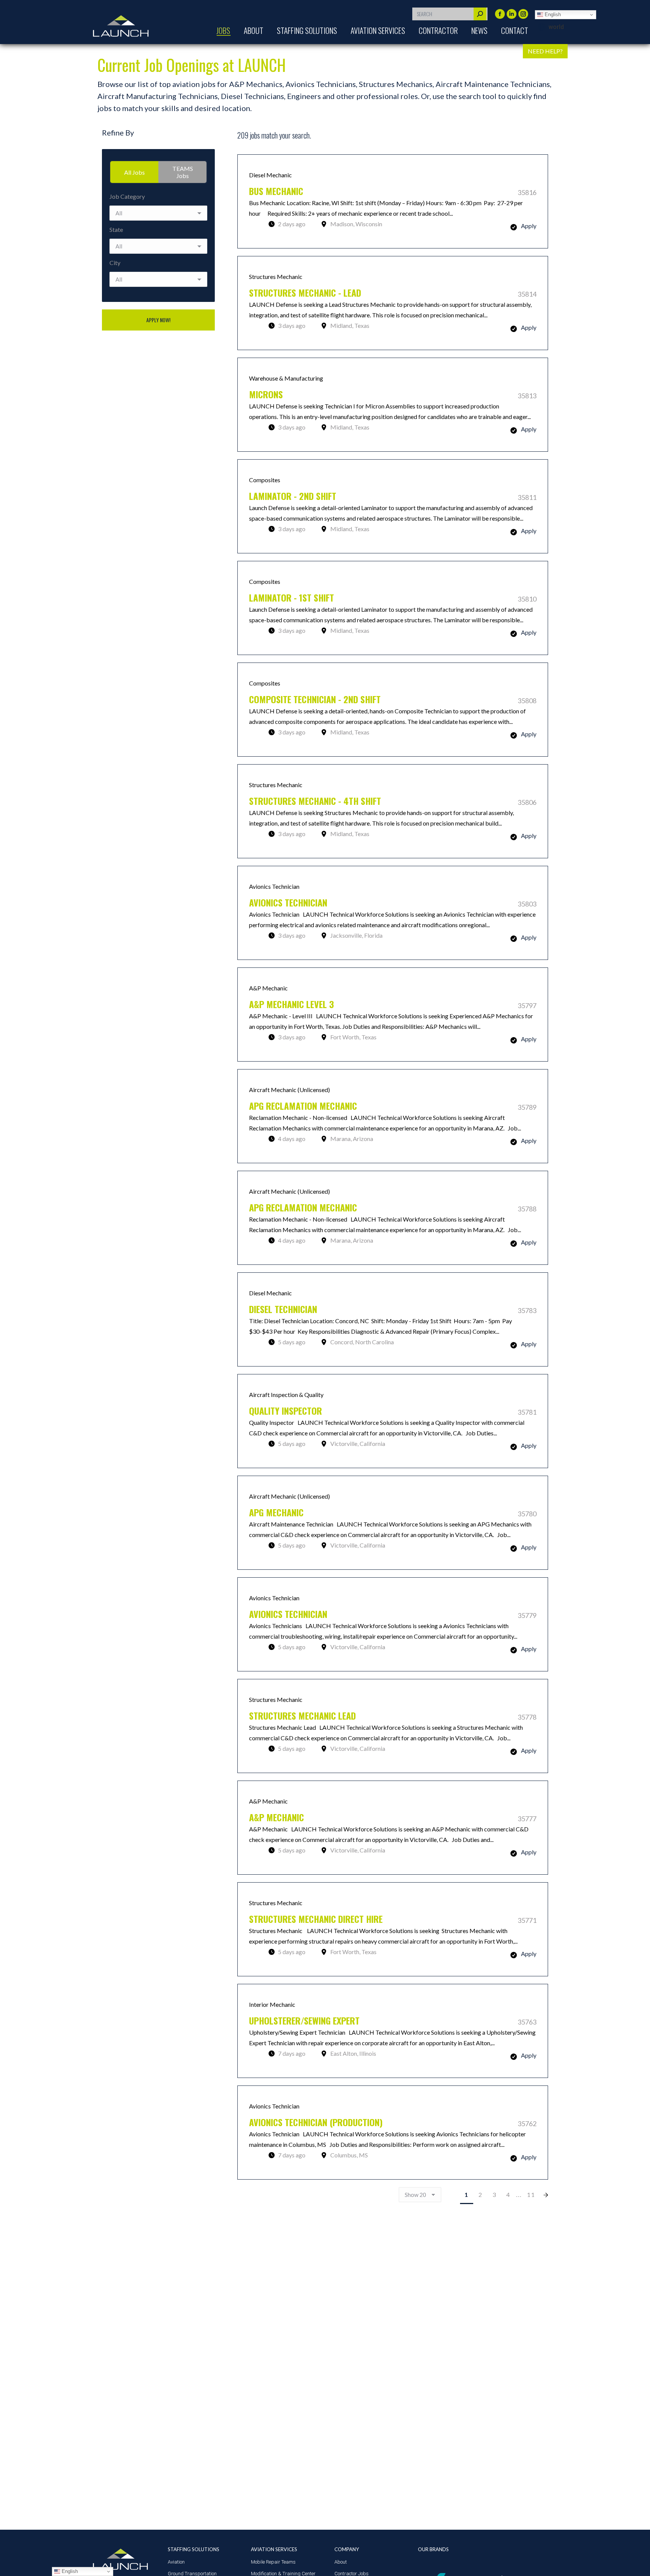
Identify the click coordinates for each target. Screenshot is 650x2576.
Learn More (393, 201)
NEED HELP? (545, 51)
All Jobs (134, 172)
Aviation (176, 2562)
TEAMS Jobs (183, 172)
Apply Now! (158, 320)
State (116, 229)
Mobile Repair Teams (273, 2562)
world (556, 27)
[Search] (480, 14)
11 (531, 2194)
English (552, 14)
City (115, 263)
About (341, 2562)
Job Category (127, 196)
